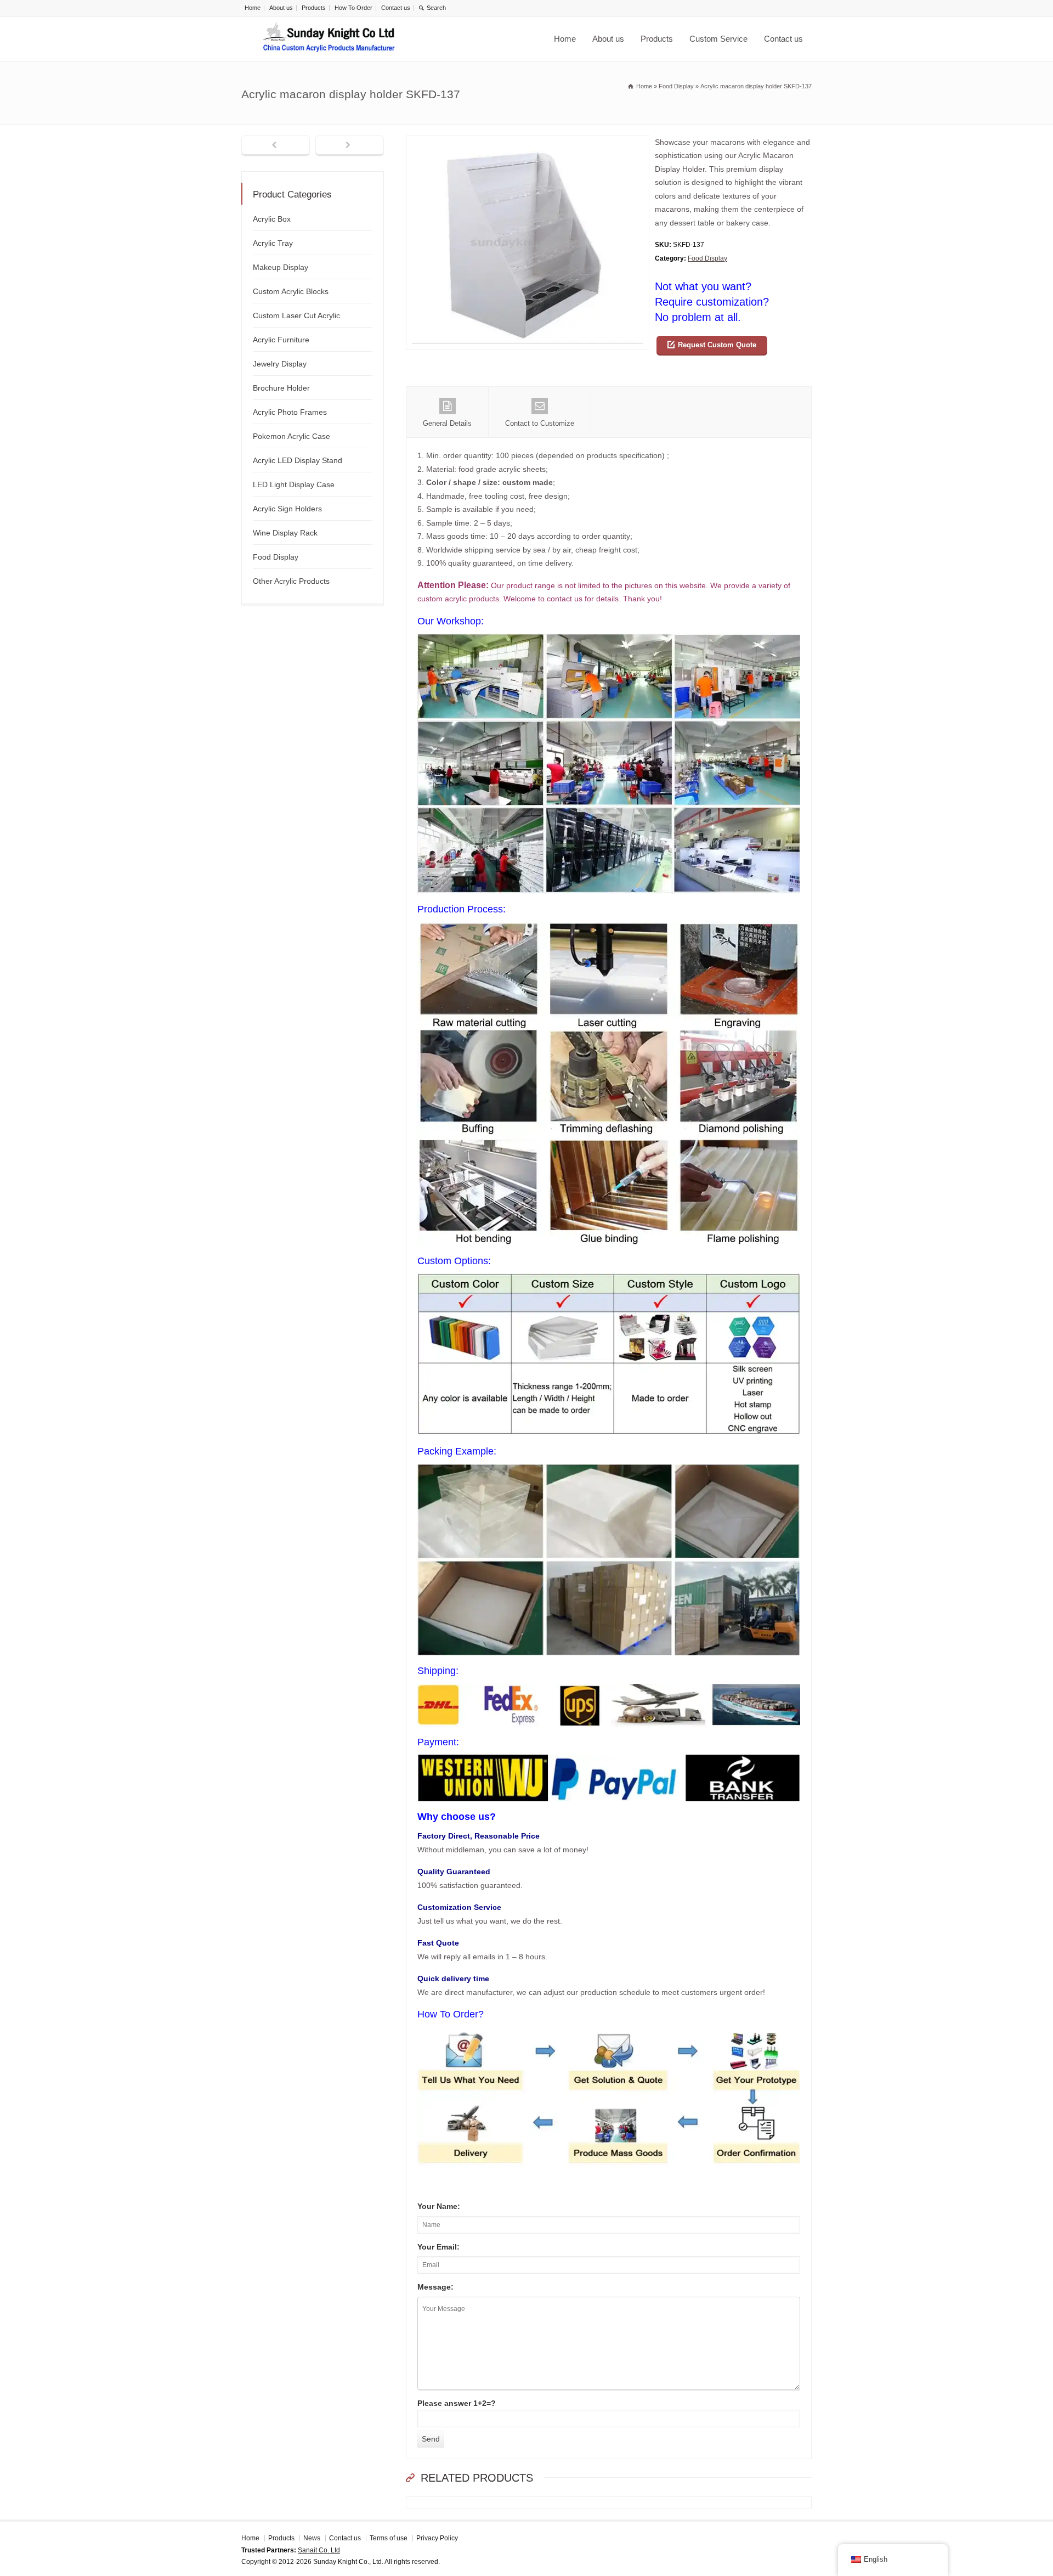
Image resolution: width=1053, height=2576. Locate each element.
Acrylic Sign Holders (287, 509)
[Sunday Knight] (329, 39)
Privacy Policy (437, 2538)
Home (253, 8)
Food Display (707, 258)
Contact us (396, 8)
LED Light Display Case (294, 484)
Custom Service (718, 39)
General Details (447, 423)
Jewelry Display (280, 364)
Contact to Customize (540, 423)
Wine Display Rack (285, 533)
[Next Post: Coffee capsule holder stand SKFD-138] (350, 146)
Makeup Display (281, 267)
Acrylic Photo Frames (290, 412)
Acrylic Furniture (281, 340)
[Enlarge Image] (528, 142)
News (312, 2538)
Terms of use (389, 2538)
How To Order (353, 8)
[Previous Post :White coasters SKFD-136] (276, 146)
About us (281, 8)
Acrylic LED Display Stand (298, 460)
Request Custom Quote (717, 345)
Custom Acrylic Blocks (291, 291)
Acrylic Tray (273, 243)
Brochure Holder (281, 388)
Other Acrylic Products (291, 581)
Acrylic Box (272, 219)
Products (314, 8)
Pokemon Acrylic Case (291, 436)
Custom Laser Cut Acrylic (296, 315)
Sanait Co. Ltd (319, 2550)
